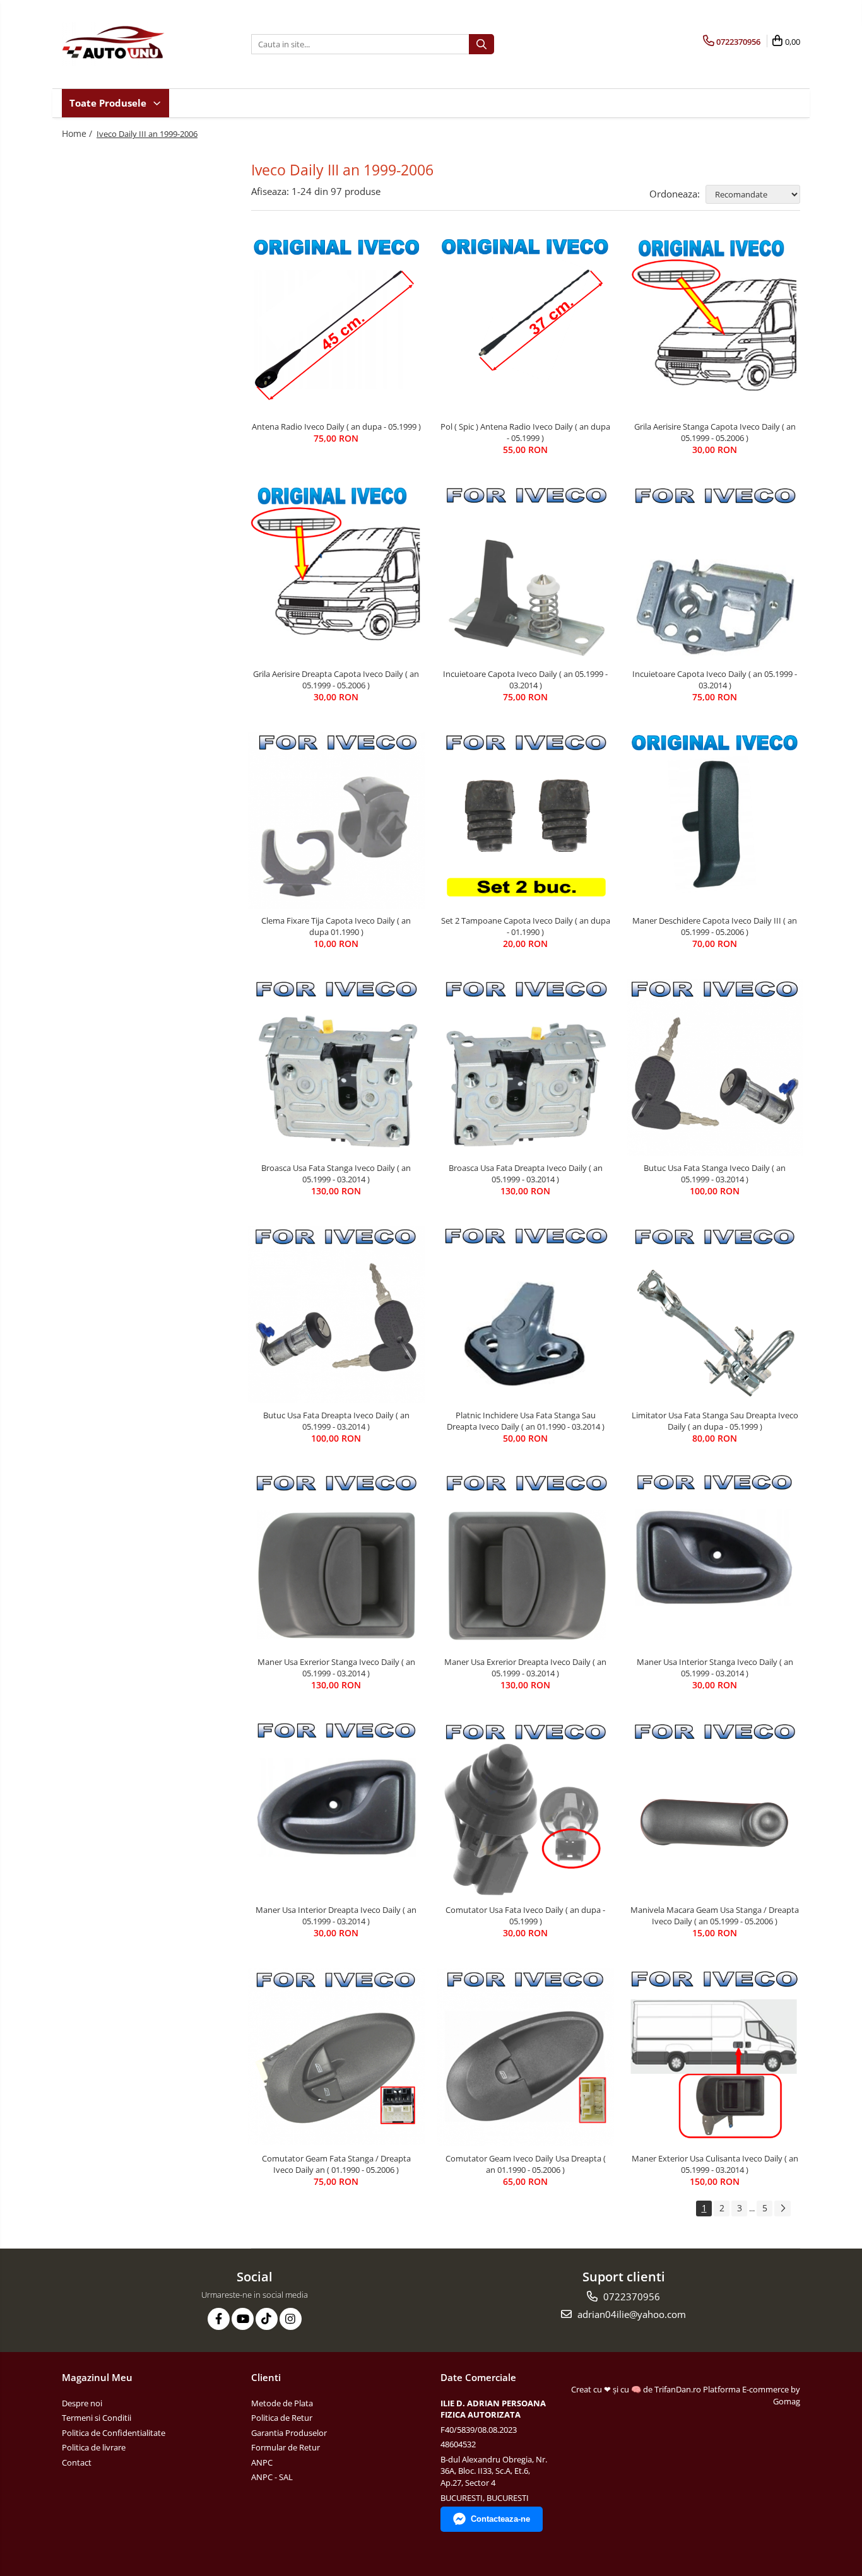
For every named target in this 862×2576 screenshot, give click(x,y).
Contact (77, 2462)
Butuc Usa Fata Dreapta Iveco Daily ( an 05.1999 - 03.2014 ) (336, 1421)
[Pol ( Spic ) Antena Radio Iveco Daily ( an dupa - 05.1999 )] (526, 325)
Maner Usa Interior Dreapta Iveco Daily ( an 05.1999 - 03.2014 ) (336, 1915)
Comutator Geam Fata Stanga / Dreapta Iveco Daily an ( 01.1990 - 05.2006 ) (336, 2164)
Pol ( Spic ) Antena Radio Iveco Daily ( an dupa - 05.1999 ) (525, 432)
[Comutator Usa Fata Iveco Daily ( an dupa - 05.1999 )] (526, 1809)
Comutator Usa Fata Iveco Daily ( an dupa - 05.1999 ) (525, 1915)
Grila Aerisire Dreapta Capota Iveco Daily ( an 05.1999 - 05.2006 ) (336, 679)
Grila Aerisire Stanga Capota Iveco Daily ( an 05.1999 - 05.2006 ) (715, 432)
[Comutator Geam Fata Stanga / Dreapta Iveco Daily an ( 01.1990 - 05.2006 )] (336, 2057)
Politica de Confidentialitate (114, 2433)
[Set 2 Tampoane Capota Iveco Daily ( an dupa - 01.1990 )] (526, 820)
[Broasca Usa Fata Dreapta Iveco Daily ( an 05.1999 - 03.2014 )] (526, 1067)
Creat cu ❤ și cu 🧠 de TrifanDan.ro (637, 2389)
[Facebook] (219, 2319)
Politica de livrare (94, 2447)
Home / (78, 133)
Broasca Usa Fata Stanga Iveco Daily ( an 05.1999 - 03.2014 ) (336, 1173)
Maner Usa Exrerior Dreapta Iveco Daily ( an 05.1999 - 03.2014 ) (525, 1667)
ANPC (262, 2462)
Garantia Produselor (289, 2433)
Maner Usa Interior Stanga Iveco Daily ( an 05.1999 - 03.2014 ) (715, 1667)
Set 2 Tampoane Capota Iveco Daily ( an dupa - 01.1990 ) (526, 926)
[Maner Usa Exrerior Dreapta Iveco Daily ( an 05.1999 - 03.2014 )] (526, 1561)
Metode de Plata (282, 2403)
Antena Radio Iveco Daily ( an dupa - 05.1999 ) (336, 426)
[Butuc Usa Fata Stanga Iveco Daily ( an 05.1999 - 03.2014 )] (715, 1067)
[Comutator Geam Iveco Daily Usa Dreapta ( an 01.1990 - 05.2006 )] (526, 2057)
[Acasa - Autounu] (125, 44)
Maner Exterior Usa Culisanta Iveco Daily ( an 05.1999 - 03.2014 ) (715, 2164)
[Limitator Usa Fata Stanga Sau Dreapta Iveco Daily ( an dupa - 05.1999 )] (715, 1314)
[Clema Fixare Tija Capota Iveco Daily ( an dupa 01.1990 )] (336, 820)
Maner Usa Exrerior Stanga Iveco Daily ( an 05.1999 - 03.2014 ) (336, 1667)
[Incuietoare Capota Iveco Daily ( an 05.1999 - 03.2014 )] (526, 573)
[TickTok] (267, 2319)
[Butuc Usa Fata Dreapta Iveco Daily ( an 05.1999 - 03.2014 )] (336, 1314)
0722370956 (630, 2297)
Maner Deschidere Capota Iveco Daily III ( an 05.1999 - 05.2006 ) (715, 926)
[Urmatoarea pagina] (782, 2208)
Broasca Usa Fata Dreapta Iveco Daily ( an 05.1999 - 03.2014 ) (526, 1173)
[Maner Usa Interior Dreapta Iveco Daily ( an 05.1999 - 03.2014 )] (336, 1809)
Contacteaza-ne (500, 2519)
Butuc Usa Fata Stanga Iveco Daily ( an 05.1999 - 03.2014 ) (715, 1173)
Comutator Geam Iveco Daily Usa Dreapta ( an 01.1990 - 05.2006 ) (526, 2164)
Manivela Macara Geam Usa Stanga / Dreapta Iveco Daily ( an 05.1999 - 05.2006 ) (715, 1915)
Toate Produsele (109, 103)
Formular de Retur (286, 2447)
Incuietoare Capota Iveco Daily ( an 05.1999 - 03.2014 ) (525, 679)
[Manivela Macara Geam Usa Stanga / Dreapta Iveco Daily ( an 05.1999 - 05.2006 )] (715, 1809)
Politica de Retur (282, 2418)
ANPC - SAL (272, 2477)
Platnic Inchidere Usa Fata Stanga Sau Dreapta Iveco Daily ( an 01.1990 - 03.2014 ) (526, 1421)
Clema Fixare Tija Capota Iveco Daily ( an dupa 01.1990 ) (336, 926)
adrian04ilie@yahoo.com (630, 2314)
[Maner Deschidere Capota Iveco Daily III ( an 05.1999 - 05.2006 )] (715, 820)
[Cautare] (481, 44)
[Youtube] (243, 2319)
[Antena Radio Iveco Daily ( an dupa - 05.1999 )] (336, 325)
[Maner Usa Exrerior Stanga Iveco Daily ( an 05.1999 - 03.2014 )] (336, 1562)
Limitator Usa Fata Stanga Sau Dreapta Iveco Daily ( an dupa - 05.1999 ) (715, 1421)
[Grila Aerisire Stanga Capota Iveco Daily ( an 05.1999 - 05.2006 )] (715, 325)
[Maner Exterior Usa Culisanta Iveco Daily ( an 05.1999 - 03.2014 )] (715, 2057)
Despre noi (82, 2403)
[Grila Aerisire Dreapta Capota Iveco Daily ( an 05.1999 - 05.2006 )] (336, 573)
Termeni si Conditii (97, 2418)
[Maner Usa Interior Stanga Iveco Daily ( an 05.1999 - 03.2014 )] (715, 1561)
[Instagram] (291, 2319)
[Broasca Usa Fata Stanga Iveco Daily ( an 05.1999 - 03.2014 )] (336, 1067)
